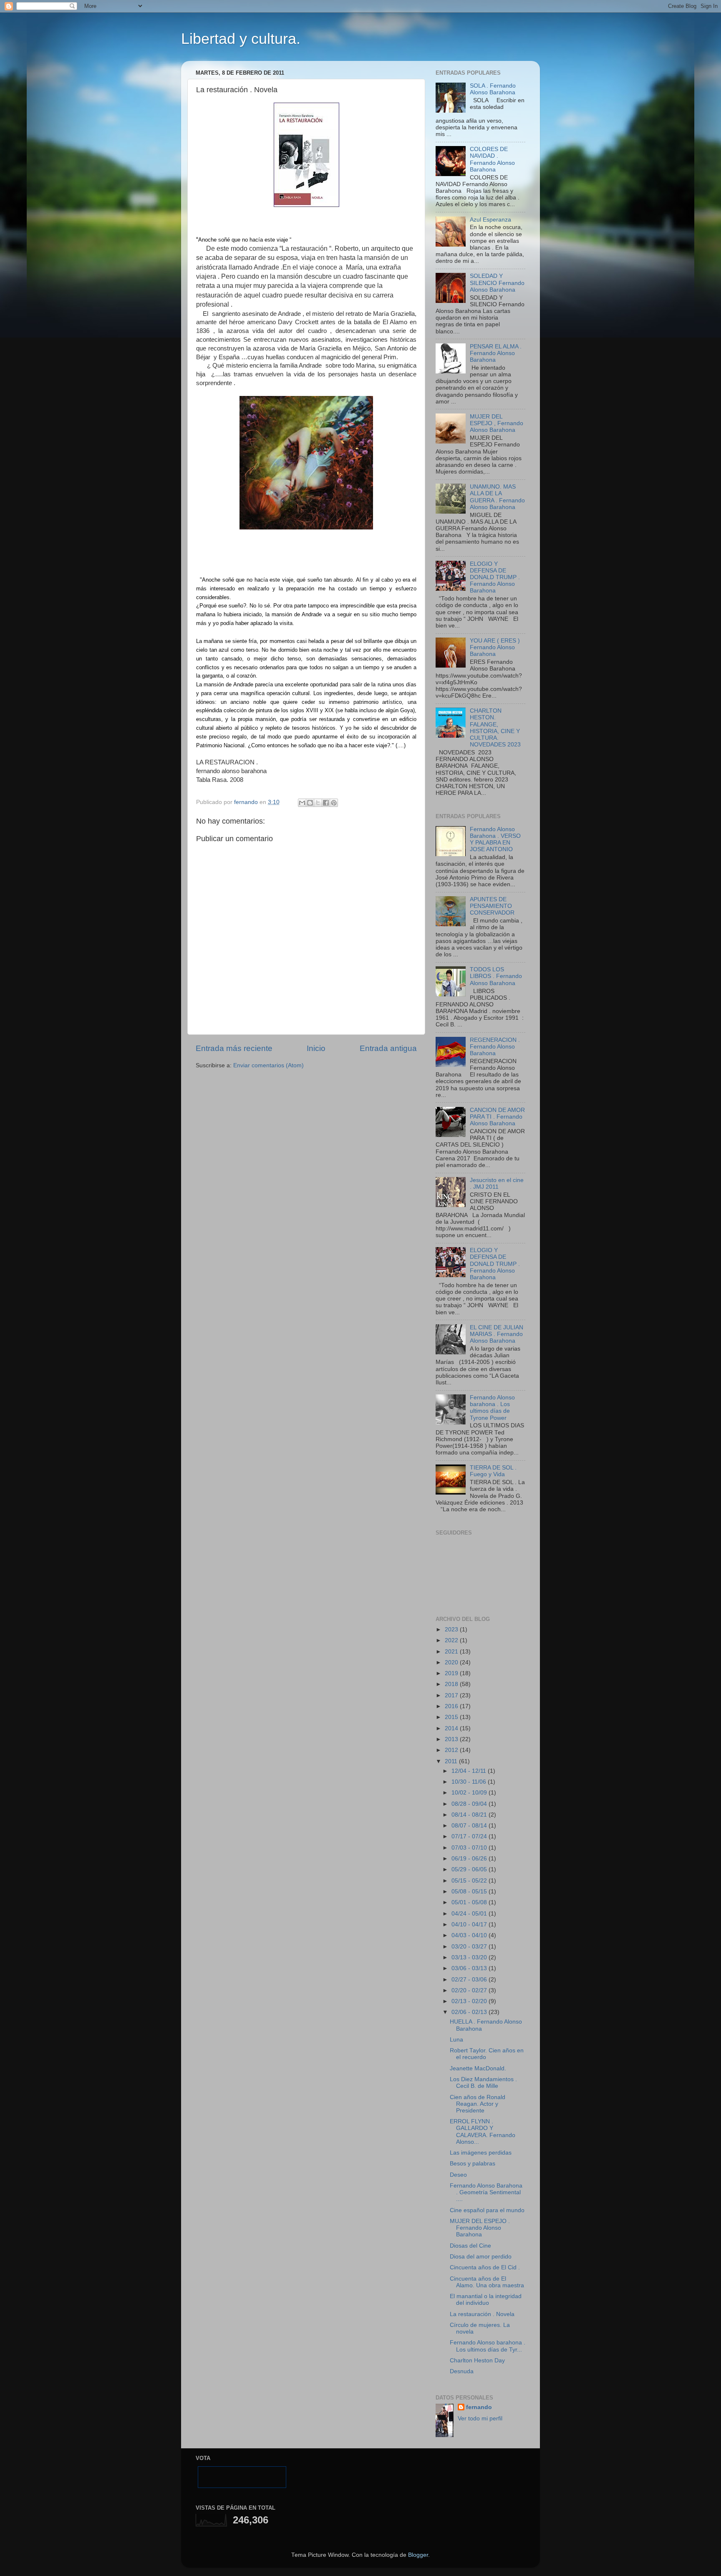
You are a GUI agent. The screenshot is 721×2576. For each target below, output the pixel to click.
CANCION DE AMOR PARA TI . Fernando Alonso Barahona (497, 1117)
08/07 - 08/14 (470, 1826)
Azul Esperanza (490, 220)
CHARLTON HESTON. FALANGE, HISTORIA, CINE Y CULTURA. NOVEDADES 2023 (495, 728)
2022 (452, 1640)
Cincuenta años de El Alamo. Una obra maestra (487, 2282)
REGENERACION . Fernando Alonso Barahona (495, 1047)
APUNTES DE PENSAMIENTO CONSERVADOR (492, 906)
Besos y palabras (473, 2164)
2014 (452, 1728)
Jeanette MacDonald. (478, 2068)
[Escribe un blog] (310, 803)
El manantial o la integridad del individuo (486, 2300)
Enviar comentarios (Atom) (268, 1065)
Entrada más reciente (234, 1048)
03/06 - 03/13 (470, 1968)
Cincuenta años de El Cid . (485, 2267)
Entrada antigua (388, 1048)
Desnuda (462, 2371)
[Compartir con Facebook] (326, 803)
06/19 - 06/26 (470, 1859)
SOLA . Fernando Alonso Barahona (493, 89)
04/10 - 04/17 (470, 1924)
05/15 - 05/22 (470, 1881)
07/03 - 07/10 (470, 1848)
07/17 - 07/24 (470, 1836)
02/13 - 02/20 (470, 2001)
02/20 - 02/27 (470, 1990)
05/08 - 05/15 (470, 1892)
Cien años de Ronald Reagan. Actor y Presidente (478, 2104)
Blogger (418, 2555)
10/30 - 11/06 (470, 1782)
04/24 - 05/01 (470, 1914)
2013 (452, 1739)
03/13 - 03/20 (470, 1957)
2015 (452, 1717)
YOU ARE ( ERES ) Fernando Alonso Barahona (495, 647)
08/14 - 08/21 (470, 1815)
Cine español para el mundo (487, 2210)
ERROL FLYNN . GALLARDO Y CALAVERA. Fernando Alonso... (483, 2132)
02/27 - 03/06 (470, 1980)
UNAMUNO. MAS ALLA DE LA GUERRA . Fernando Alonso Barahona (497, 497)
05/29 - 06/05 (470, 1869)
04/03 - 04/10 (470, 1935)
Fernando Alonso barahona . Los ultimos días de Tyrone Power (492, 1408)
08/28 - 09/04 (470, 1804)
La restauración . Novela (482, 2314)
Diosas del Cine (470, 2246)
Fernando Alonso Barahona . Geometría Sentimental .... (486, 2192)
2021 (452, 1652)
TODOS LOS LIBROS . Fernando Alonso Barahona (496, 976)
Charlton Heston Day (477, 2360)
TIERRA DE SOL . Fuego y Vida (493, 1471)
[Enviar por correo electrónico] (302, 803)
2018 (452, 1684)
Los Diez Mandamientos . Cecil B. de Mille (483, 2083)
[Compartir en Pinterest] (334, 803)
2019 (452, 1673)
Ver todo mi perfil (480, 2418)
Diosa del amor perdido (481, 2257)
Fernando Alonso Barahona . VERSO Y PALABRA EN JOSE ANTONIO (495, 839)
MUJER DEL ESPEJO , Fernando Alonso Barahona (497, 423)
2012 (452, 1750)
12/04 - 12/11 (470, 1771)
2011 (452, 1761)
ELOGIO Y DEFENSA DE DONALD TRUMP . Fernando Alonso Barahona (495, 577)
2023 (452, 1630)
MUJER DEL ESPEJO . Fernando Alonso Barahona (480, 2228)
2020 (452, 1662)
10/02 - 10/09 (470, 1793)
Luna (456, 2040)
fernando (479, 2407)
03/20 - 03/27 (470, 1947)
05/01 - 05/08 (470, 1902)
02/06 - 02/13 (470, 2012)
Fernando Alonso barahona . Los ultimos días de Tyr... (488, 2346)
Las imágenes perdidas (481, 2153)
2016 (452, 1706)
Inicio (316, 1048)
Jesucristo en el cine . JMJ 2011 (497, 1183)
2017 (452, 1695)
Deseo (458, 2175)
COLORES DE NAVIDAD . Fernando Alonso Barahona (492, 159)
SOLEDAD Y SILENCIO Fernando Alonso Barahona (497, 283)
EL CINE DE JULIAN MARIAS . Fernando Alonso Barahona (497, 1334)
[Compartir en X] (318, 803)
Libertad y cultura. (241, 39)
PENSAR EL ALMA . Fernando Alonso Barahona (496, 353)
